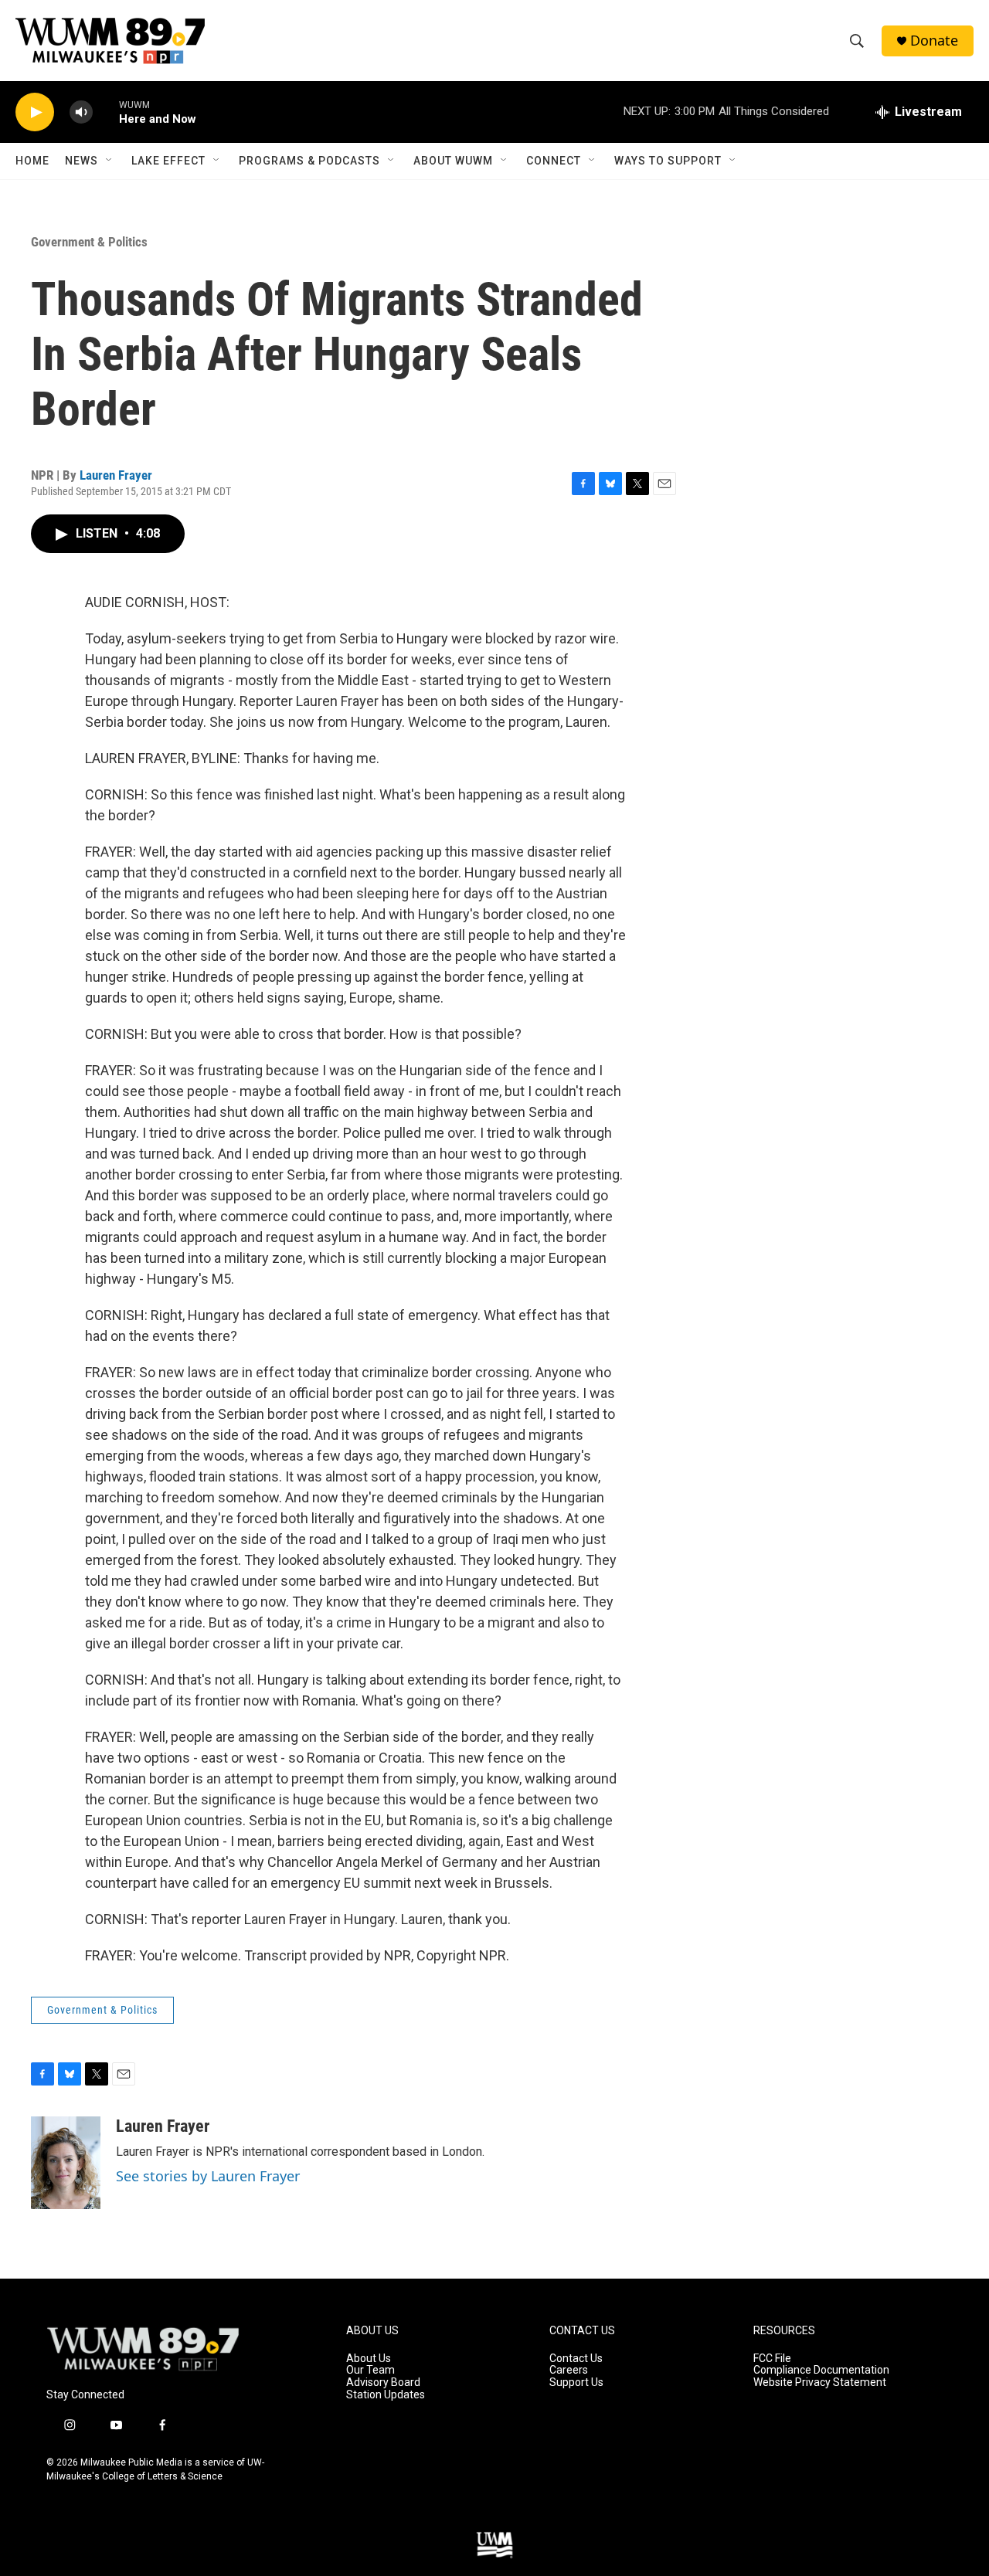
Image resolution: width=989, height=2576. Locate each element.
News (82, 161)
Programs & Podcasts (309, 161)
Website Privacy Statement (820, 2383)
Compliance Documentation (821, 2370)
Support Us (576, 2383)
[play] (35, 112)
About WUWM (453, 161)
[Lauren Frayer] (66, 2163)
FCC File (772, 2359)
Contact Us (576, 2359)
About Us (369, 2359)
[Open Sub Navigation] (110, 161)
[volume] (81, 112)
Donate (934, 41)
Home (32, 161)
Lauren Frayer (116, 475)
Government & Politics (89, 242)
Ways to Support (668, 161)
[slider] (106, 112)
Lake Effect (168, 161)
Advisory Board (383, 2383)
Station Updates (386, 2395)
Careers (569, 2370)
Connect (554, 161)
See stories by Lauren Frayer (208, 2176)
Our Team (370, 2370)
